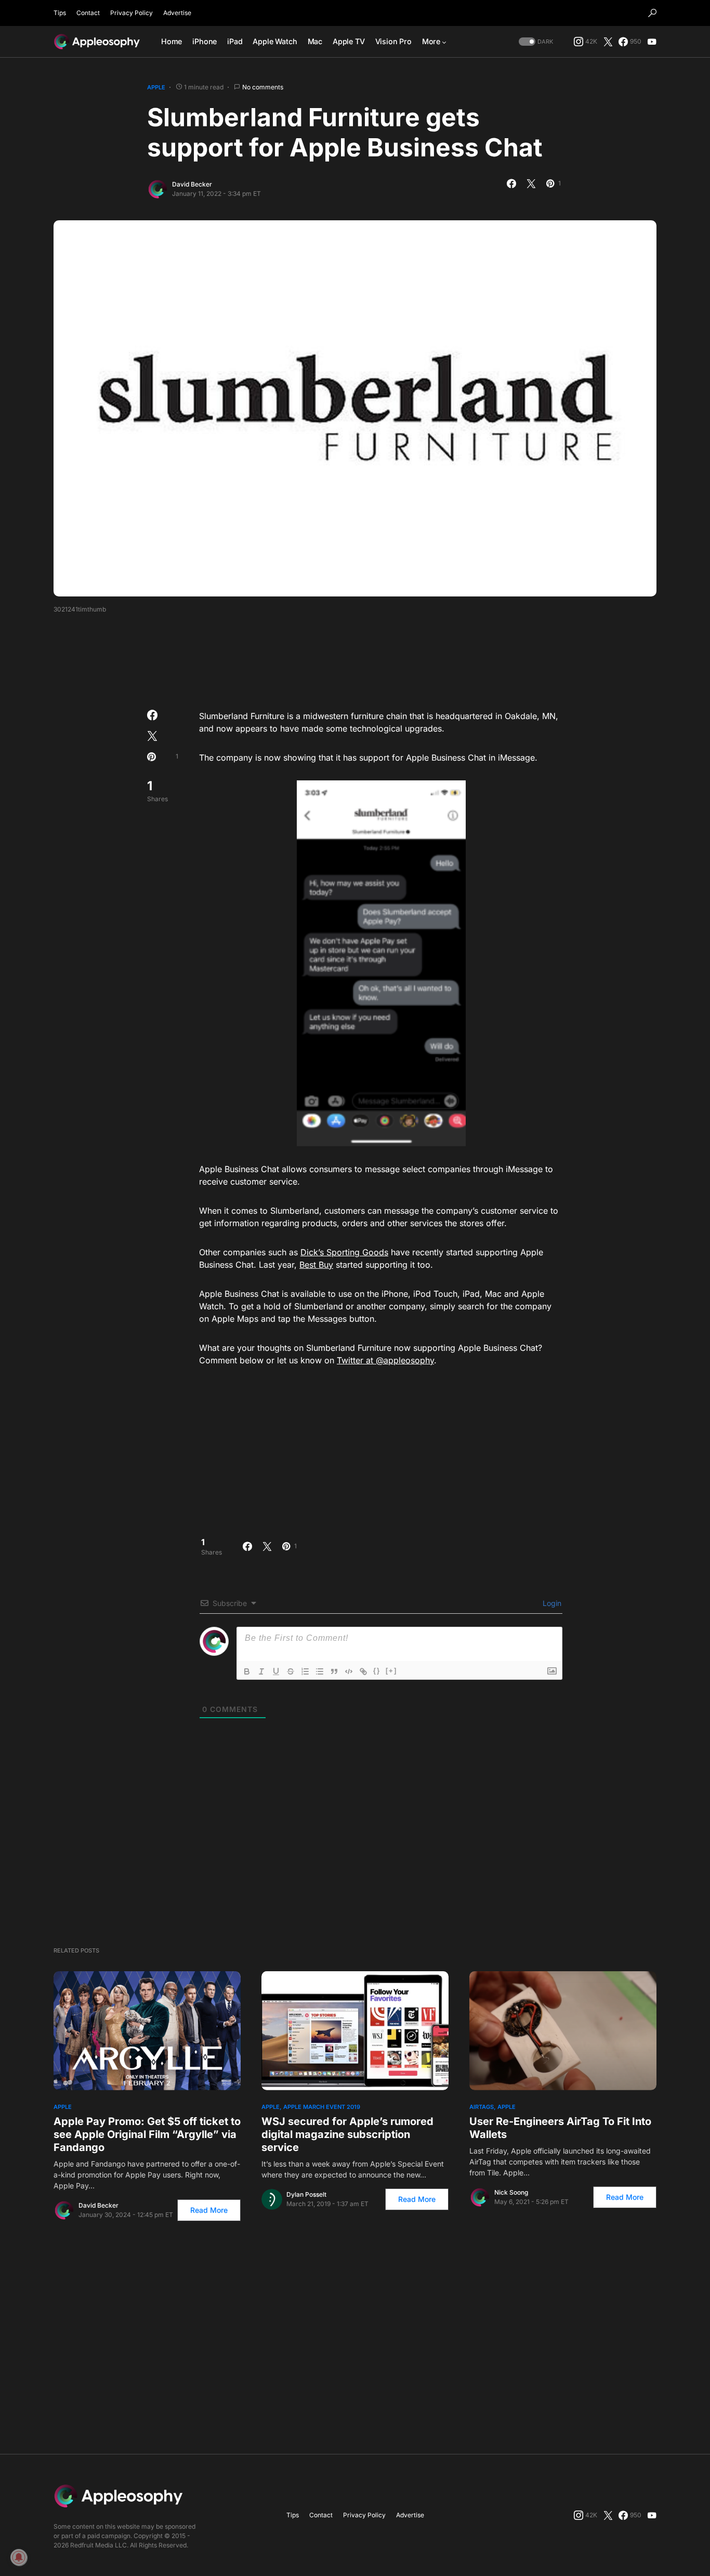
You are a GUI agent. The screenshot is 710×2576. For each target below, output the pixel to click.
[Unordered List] (320, 1671)
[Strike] (291, 1671)
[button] (652, 13)
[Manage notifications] (19, 2557)
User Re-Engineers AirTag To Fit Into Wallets (560, 2128)
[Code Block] (349, 1671)
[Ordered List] (305, 1671)
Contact (88, 13)
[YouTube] (652, 42)
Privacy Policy (132, 13)
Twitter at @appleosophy (385, 1360)
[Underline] (276, 1671)
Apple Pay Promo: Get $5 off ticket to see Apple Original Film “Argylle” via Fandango (147, 2134)
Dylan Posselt (306, 2194)
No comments (263, 87)
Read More (209, 2210)
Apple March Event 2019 (322, 2107)
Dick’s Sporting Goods (344, 1252)
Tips (60, 13)
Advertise (177, 13)
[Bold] (247, 1671)
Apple (156, 87)
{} (377, 1671)
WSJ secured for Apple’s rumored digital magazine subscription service (347, 2134)
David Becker (192, 184)
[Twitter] (608, 42)
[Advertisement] (355, 658)
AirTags (482, 2107)
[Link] (363, 1671)
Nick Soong (511, 2192)
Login (551, 1603)
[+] (391, 1671)
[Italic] (261, 1671)
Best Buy (316, 1265)
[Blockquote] (334, 1671)
